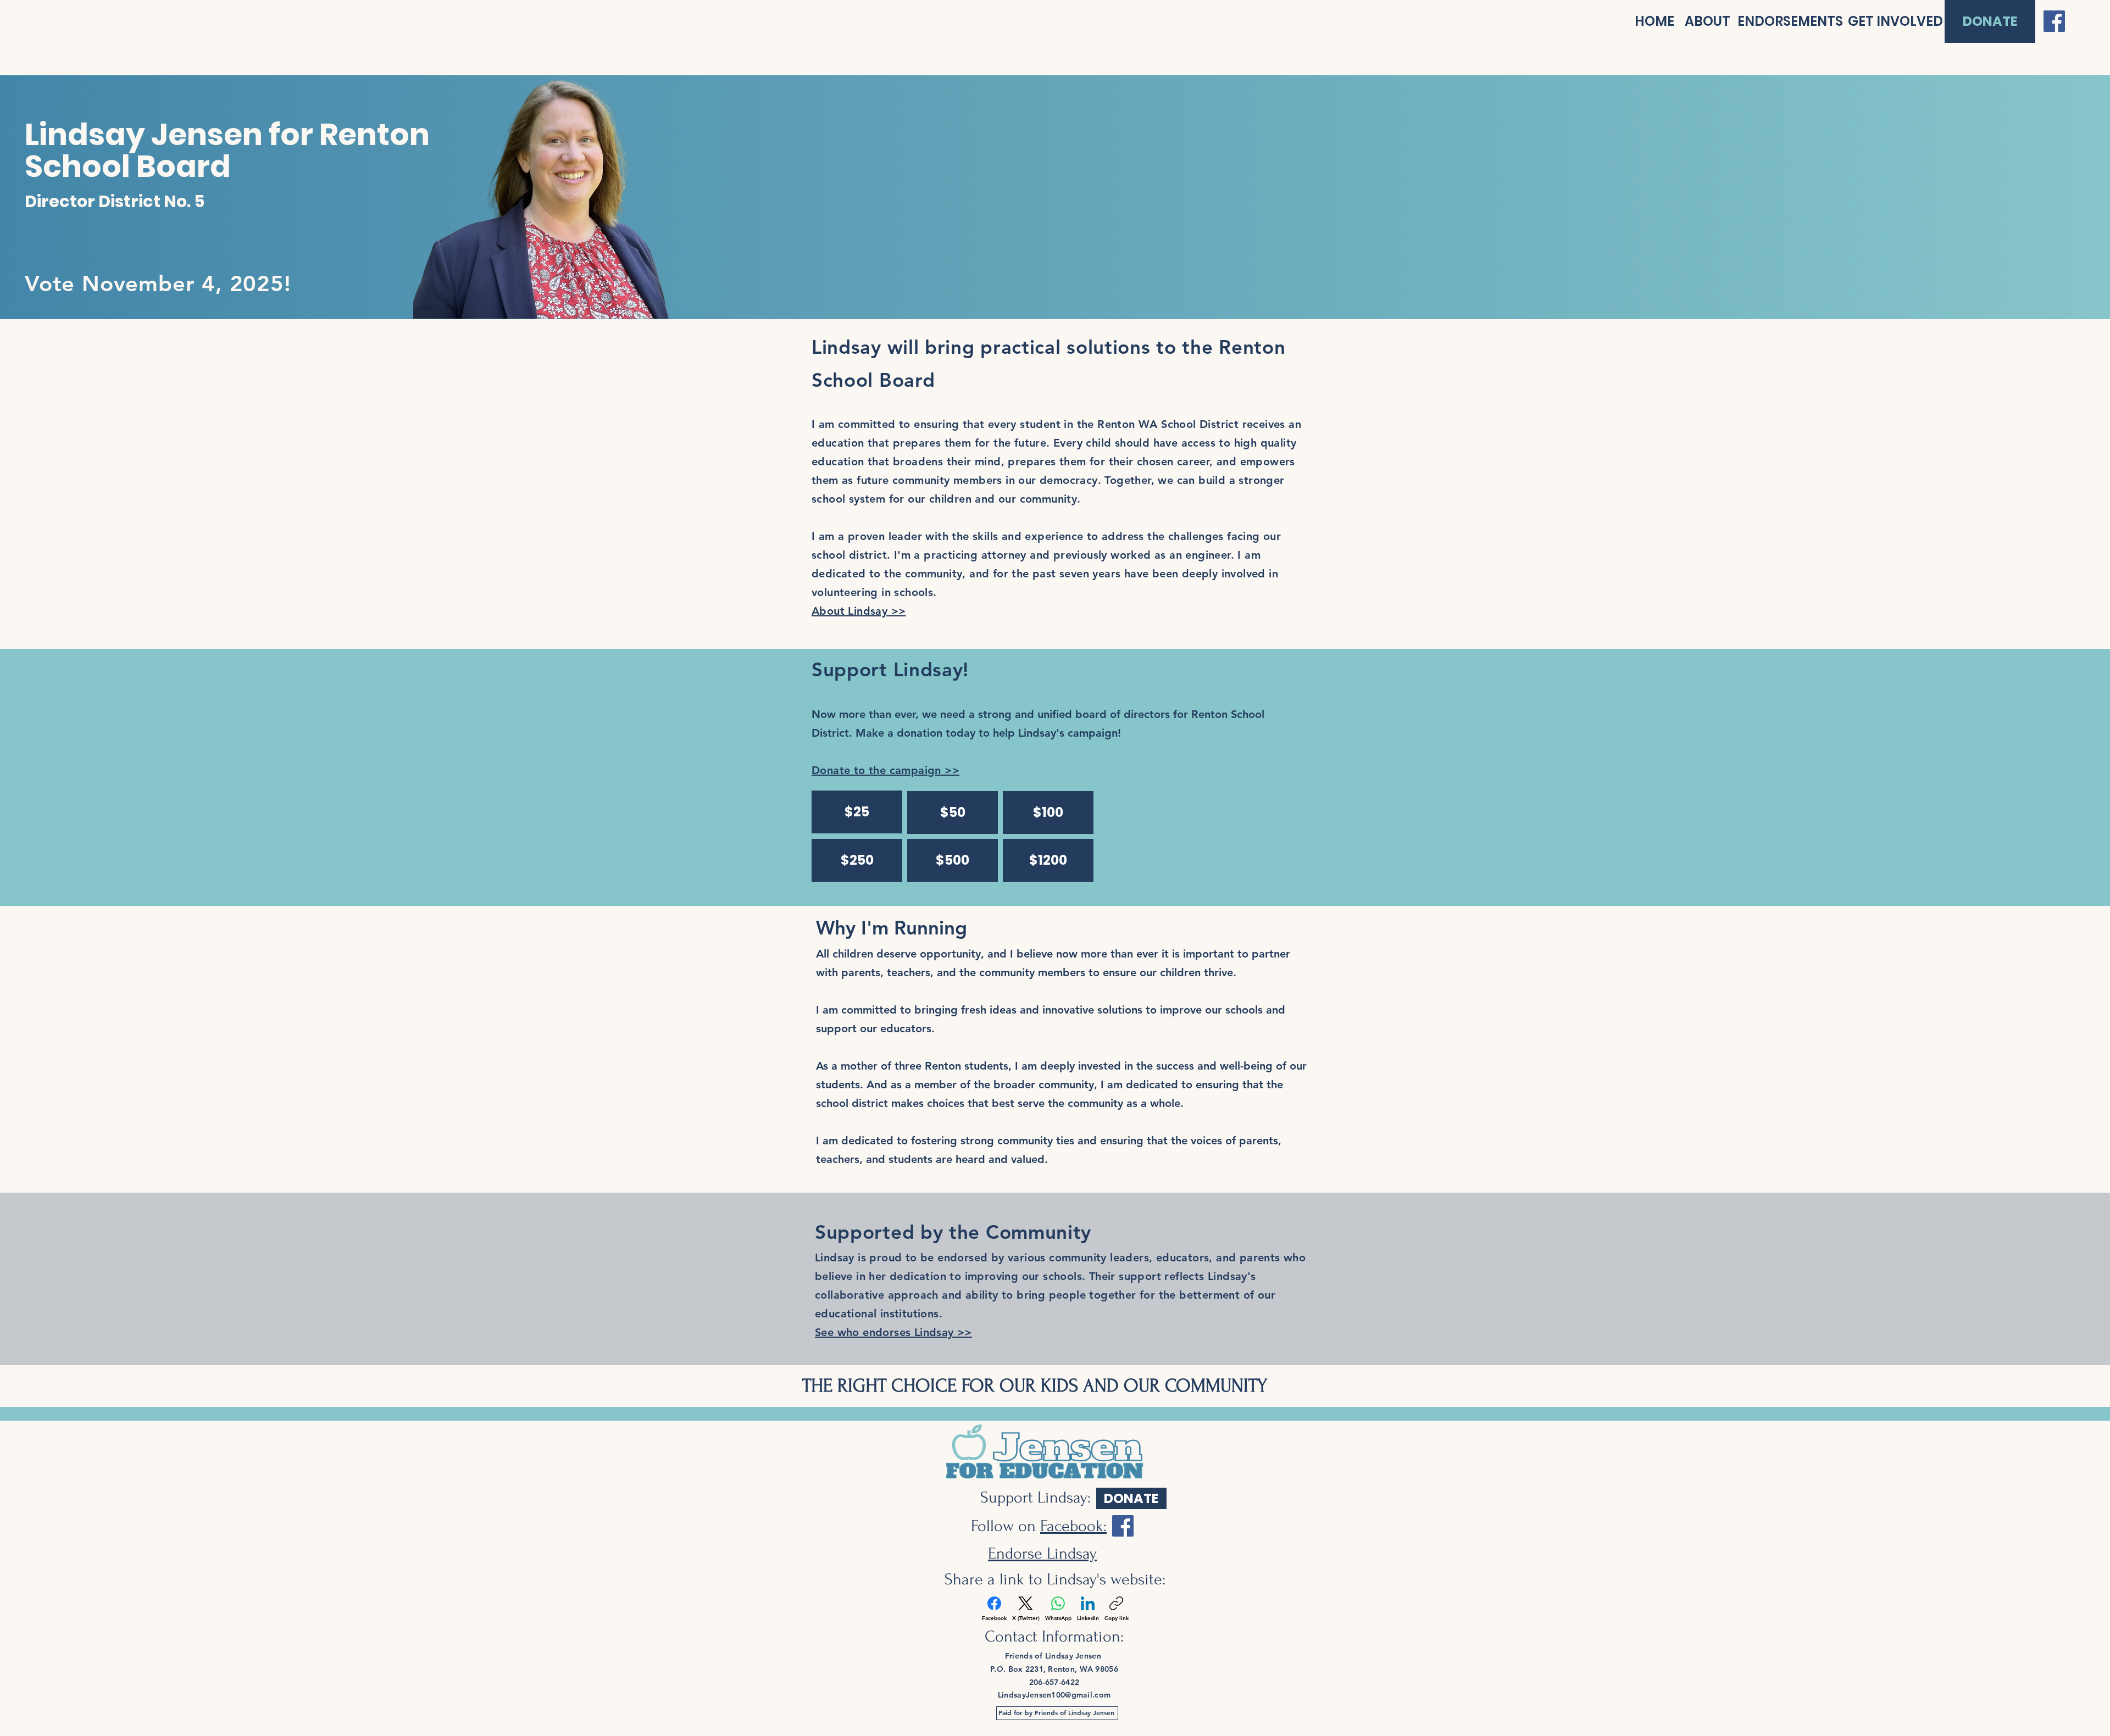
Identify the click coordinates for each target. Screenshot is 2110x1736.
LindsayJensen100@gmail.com (1054, 1695)
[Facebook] (2054, 21)
